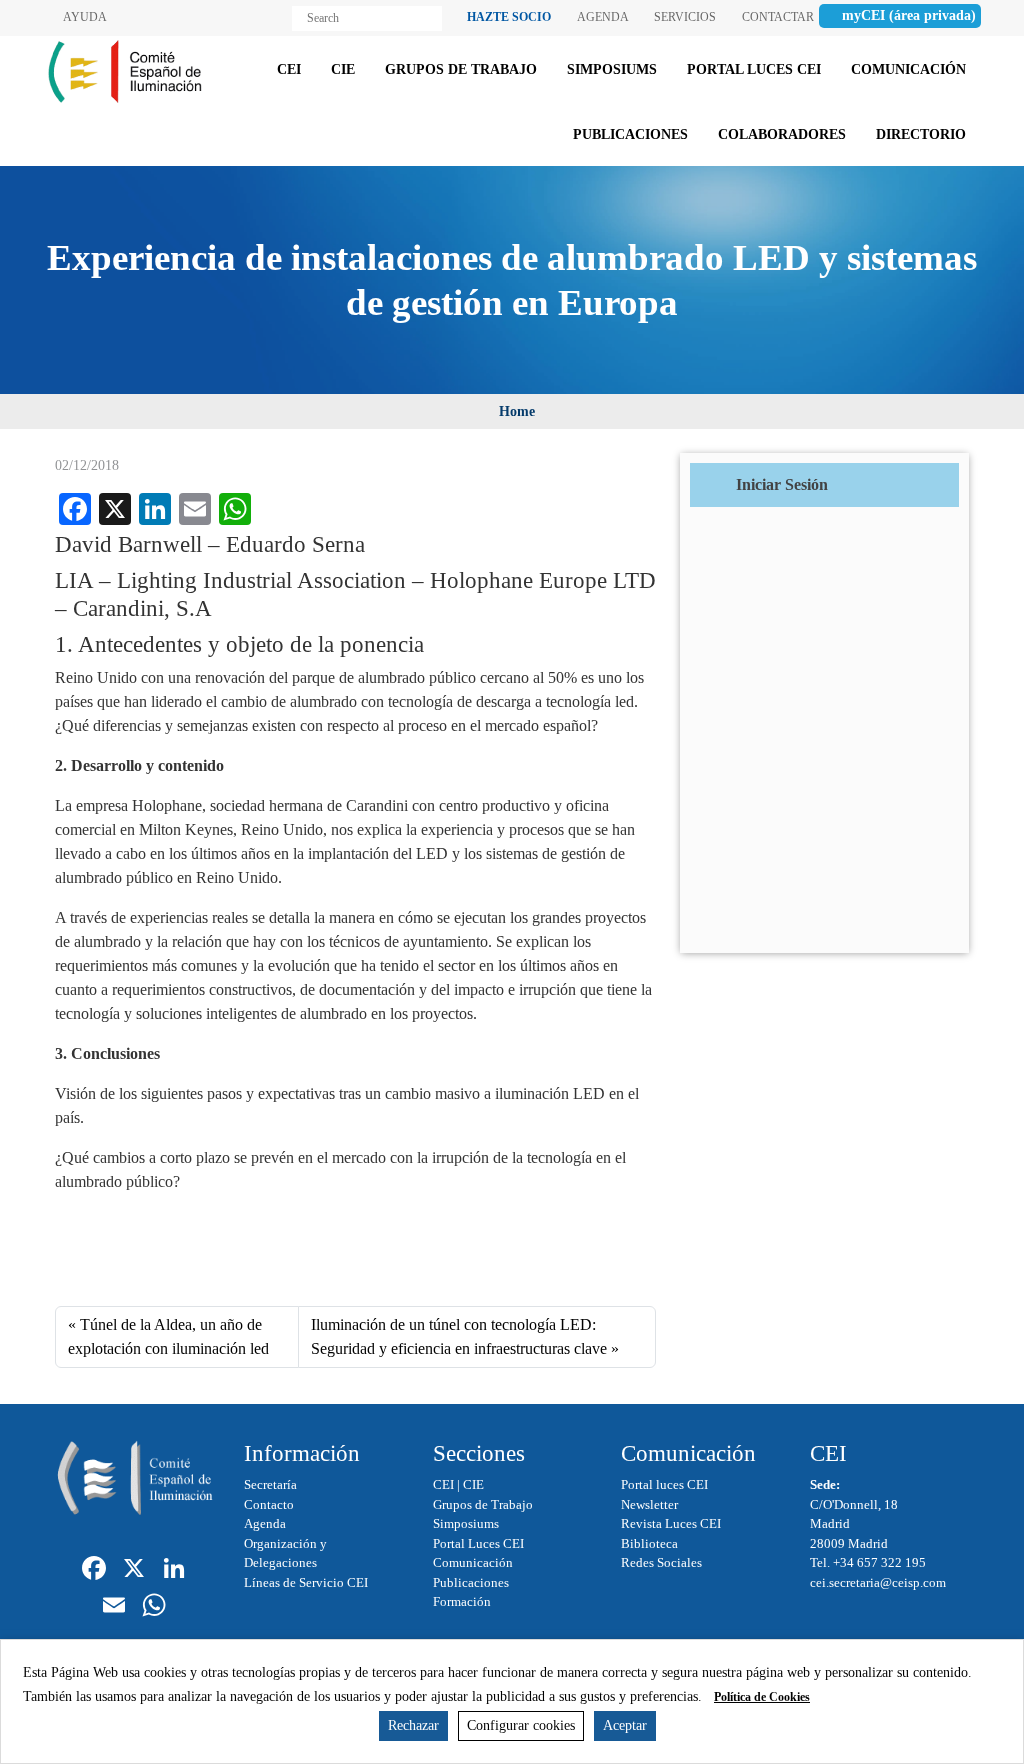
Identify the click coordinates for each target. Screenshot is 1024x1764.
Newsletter (649, 1504)
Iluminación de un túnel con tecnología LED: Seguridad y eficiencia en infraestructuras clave (459, 1336)
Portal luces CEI (664, 1484)
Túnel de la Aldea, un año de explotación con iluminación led (168, 1336)
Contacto (269, 1504)
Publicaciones (471, 1582)
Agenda (265, 1523)
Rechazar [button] (413, 1725)
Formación (462, 1601)
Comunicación (473, 1562)
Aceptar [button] (625, 1725)
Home (517, 411)
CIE (473, 1484)
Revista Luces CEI (671, 1523)
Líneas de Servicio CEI (306, 1582)
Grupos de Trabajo (483, 1504)
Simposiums (466, 1523)
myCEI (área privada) (909, 15)
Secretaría (270, 1484)
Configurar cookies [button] (521, 1725)
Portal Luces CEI (478, 1543)
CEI (443, 1484)
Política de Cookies (762, 1697)
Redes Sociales (661, 1562)
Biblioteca (649, 1543)
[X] (134, 1570)
